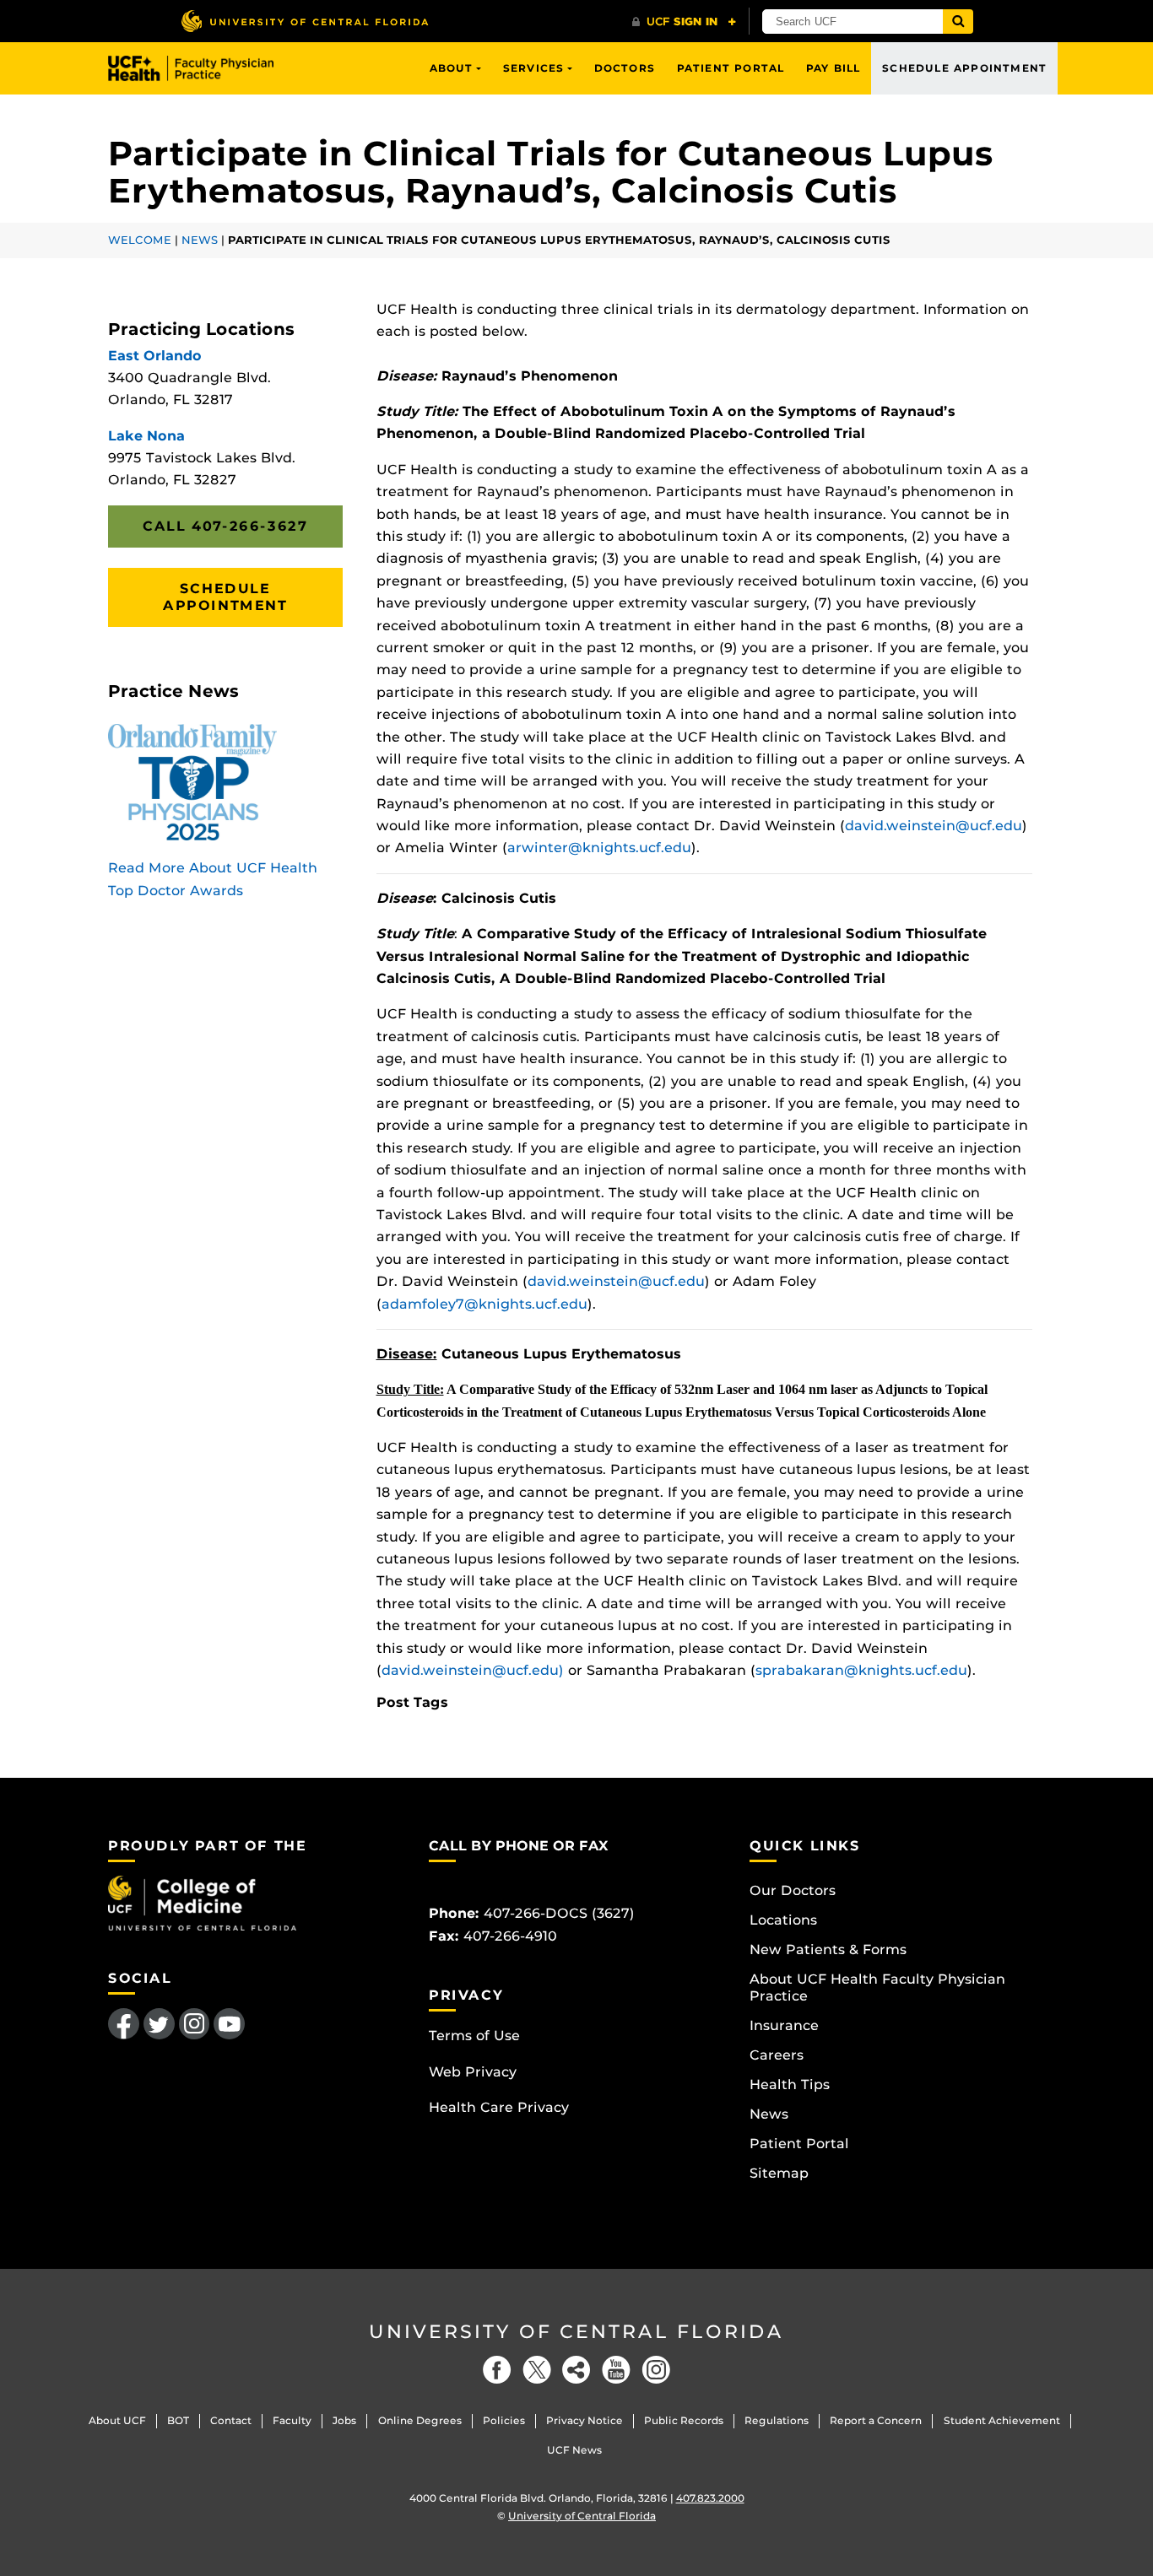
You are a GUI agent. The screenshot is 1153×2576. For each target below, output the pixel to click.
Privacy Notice (585, 2420)
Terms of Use (474, 2036)
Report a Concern (876, 2420)
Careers (777, 2055)
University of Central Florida (576, 2332)
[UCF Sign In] (684, 22)
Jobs (344, 2420)
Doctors (625, 68)
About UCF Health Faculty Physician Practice (877, 1987)
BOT (178, 2420)
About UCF (117, 2420)
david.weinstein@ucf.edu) (473, 1670)
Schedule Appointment (964, 68)
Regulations (777, 2420)
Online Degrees (420, 2420)
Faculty (292, 2420)
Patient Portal (731, 68)
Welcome (140, 240)
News (200, 240)
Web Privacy (473, 2072)
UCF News (574, 2450)
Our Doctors (793, 1890)
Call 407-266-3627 (225, 526)
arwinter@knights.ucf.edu (599, 848)
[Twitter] (537, 2370)
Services (534, 68)
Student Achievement (1002, 2420)
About (452, 68)
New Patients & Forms (828, 1950)
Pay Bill (834, 68)
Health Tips (790, 2085)
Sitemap (779, 2173)
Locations (783, 1920)
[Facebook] (497, 2370)
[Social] (576, 2370)
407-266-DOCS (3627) (559, 1913)
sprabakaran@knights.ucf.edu (861, 1670)
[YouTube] (616, 2370)
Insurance (784, 2025)
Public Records (684, 2420)
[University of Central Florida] (305, 21)
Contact (231, 2420)
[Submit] (958, 22)
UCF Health (203, 68)
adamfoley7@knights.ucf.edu (484, 1304)
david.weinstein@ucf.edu (934, 826)
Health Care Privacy (499, 2107)
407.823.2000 (710, 2498)
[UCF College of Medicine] (202, 1902)
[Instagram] (656, 2370)
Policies (504, 2420)
